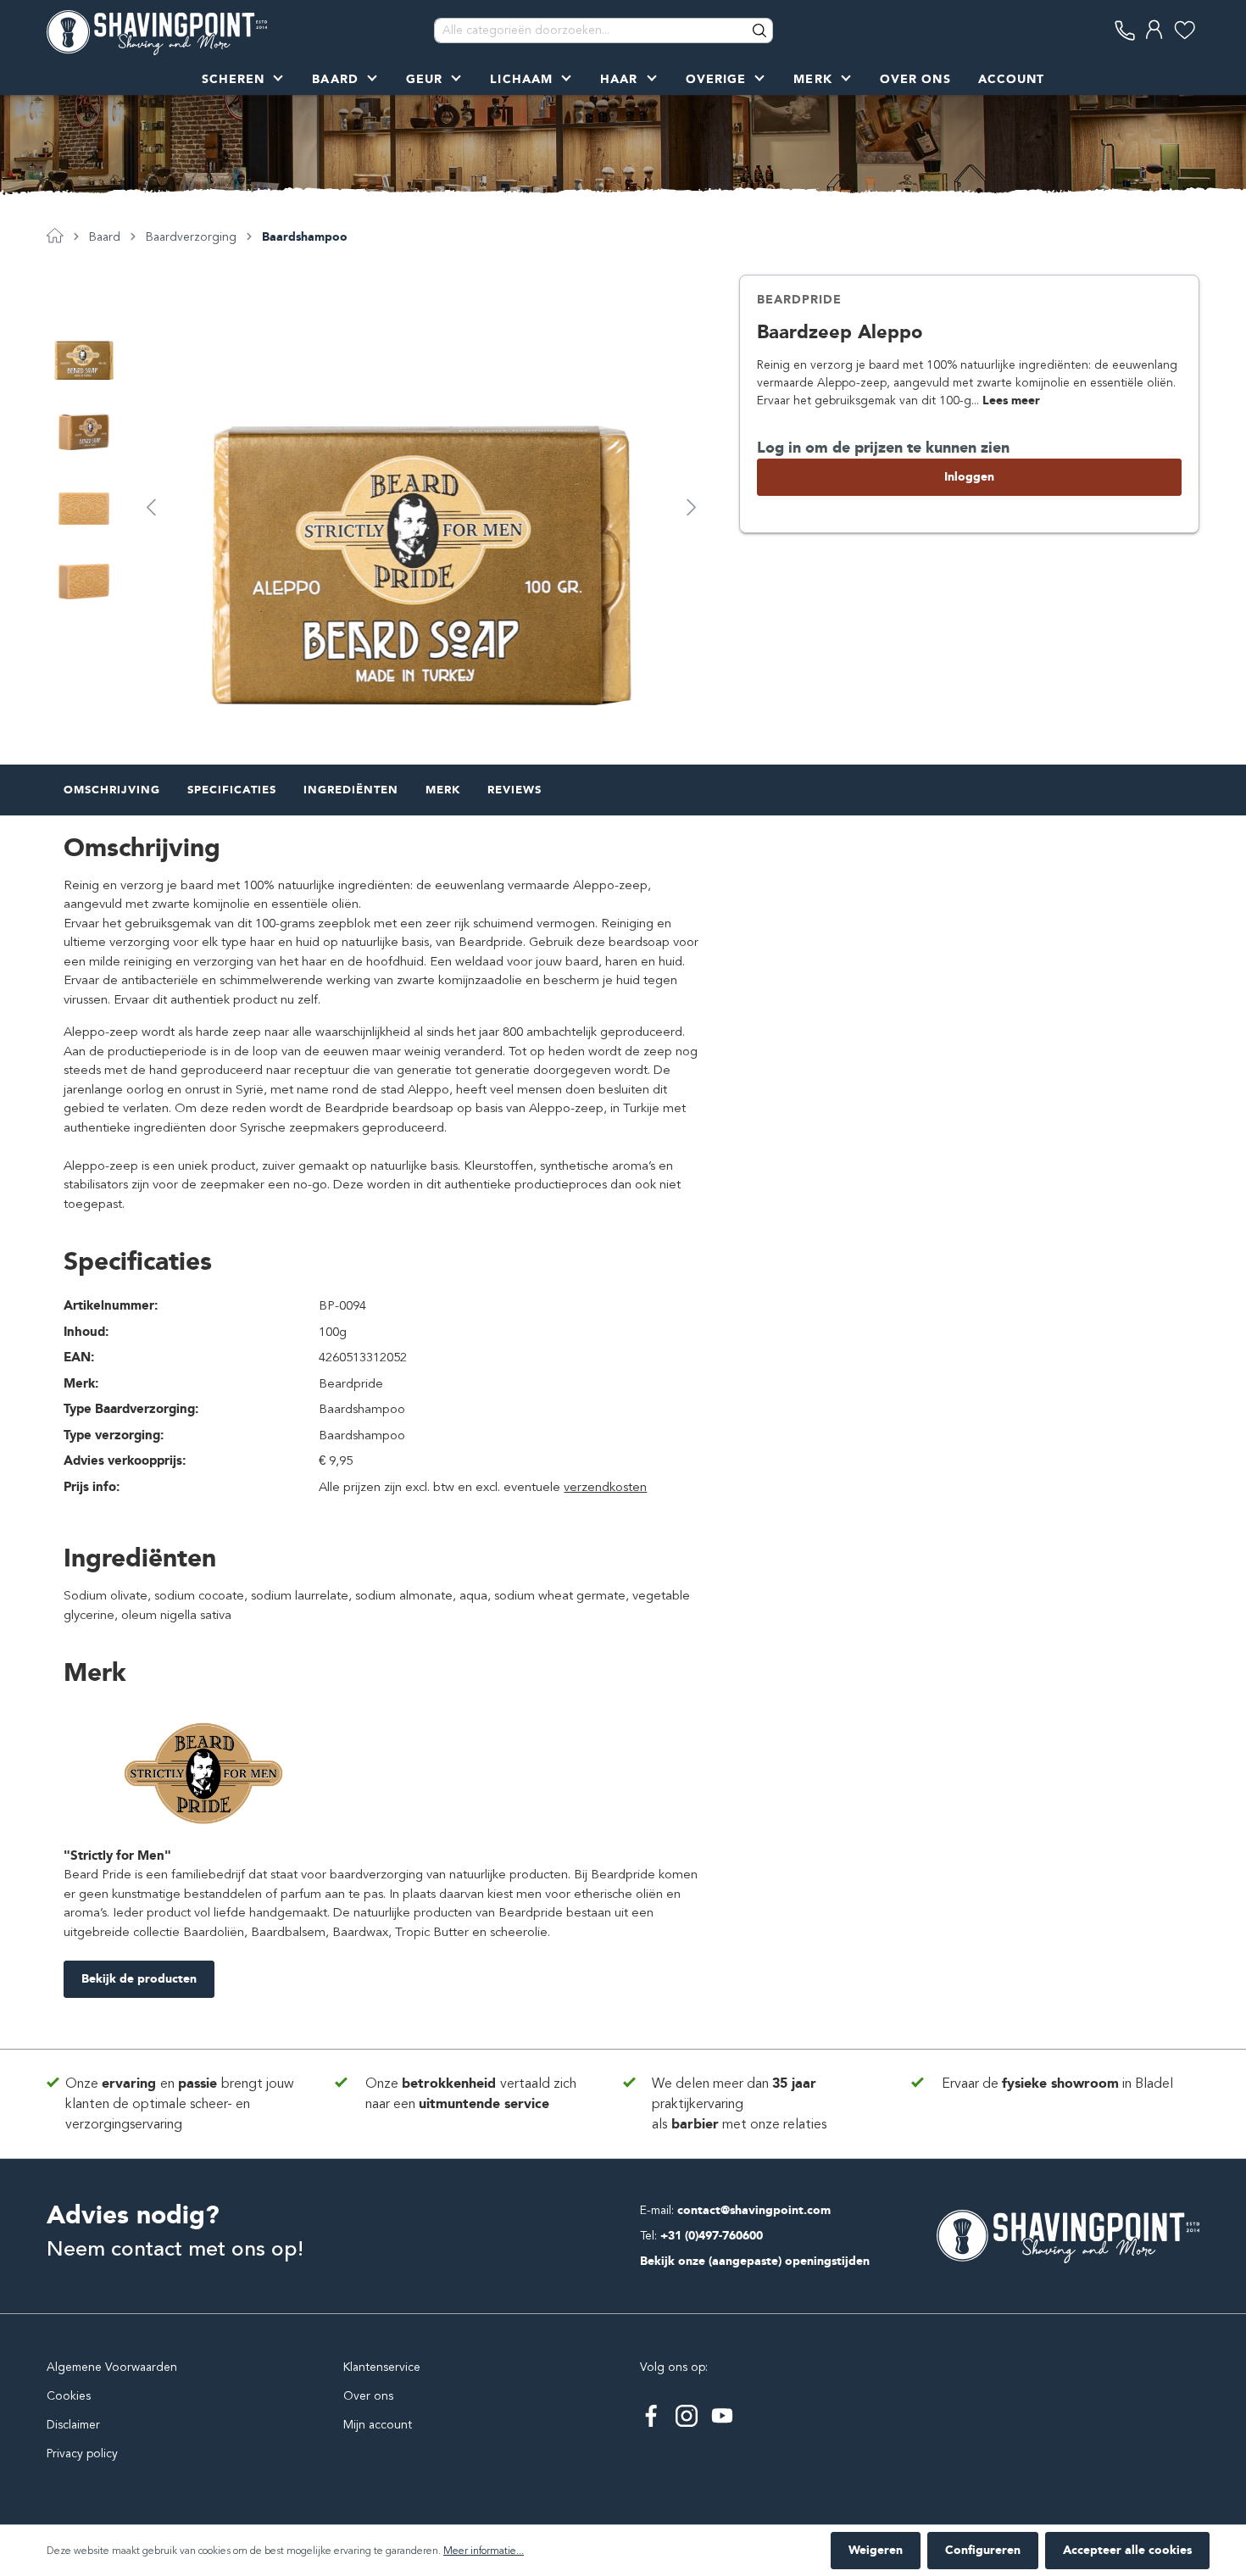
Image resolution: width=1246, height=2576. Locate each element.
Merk (443, 790)
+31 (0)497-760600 (712, 2236)
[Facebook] (651, 2416)
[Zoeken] (760, 31)
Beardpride (799, 300)
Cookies (69, 2396)
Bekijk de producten (139, 1979)
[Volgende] (692, 506)
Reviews (515, 790)
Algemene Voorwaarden (112, 2367)
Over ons (368, 2396)
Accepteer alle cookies (1127, 2550)
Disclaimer (73, 2425)
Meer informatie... (484, 2551)
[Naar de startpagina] (157, 31)
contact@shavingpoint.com (754, 2210)
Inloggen (969, 477)
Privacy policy (82, 2454)
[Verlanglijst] (1185, 30)
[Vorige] (151, 506)
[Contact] (1125, 30)
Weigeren (876, 2550)
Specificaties (232, 790)
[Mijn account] (1155, 30)
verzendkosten (605, 1487)
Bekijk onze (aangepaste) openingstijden (755, 2261)
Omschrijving (112, 790)
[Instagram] (687, 2416)
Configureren (983, 2550)
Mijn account (378, 2425)
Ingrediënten (351, 790)
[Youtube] (722, 2416)
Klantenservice (382, 2367)
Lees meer (1011, 401)
